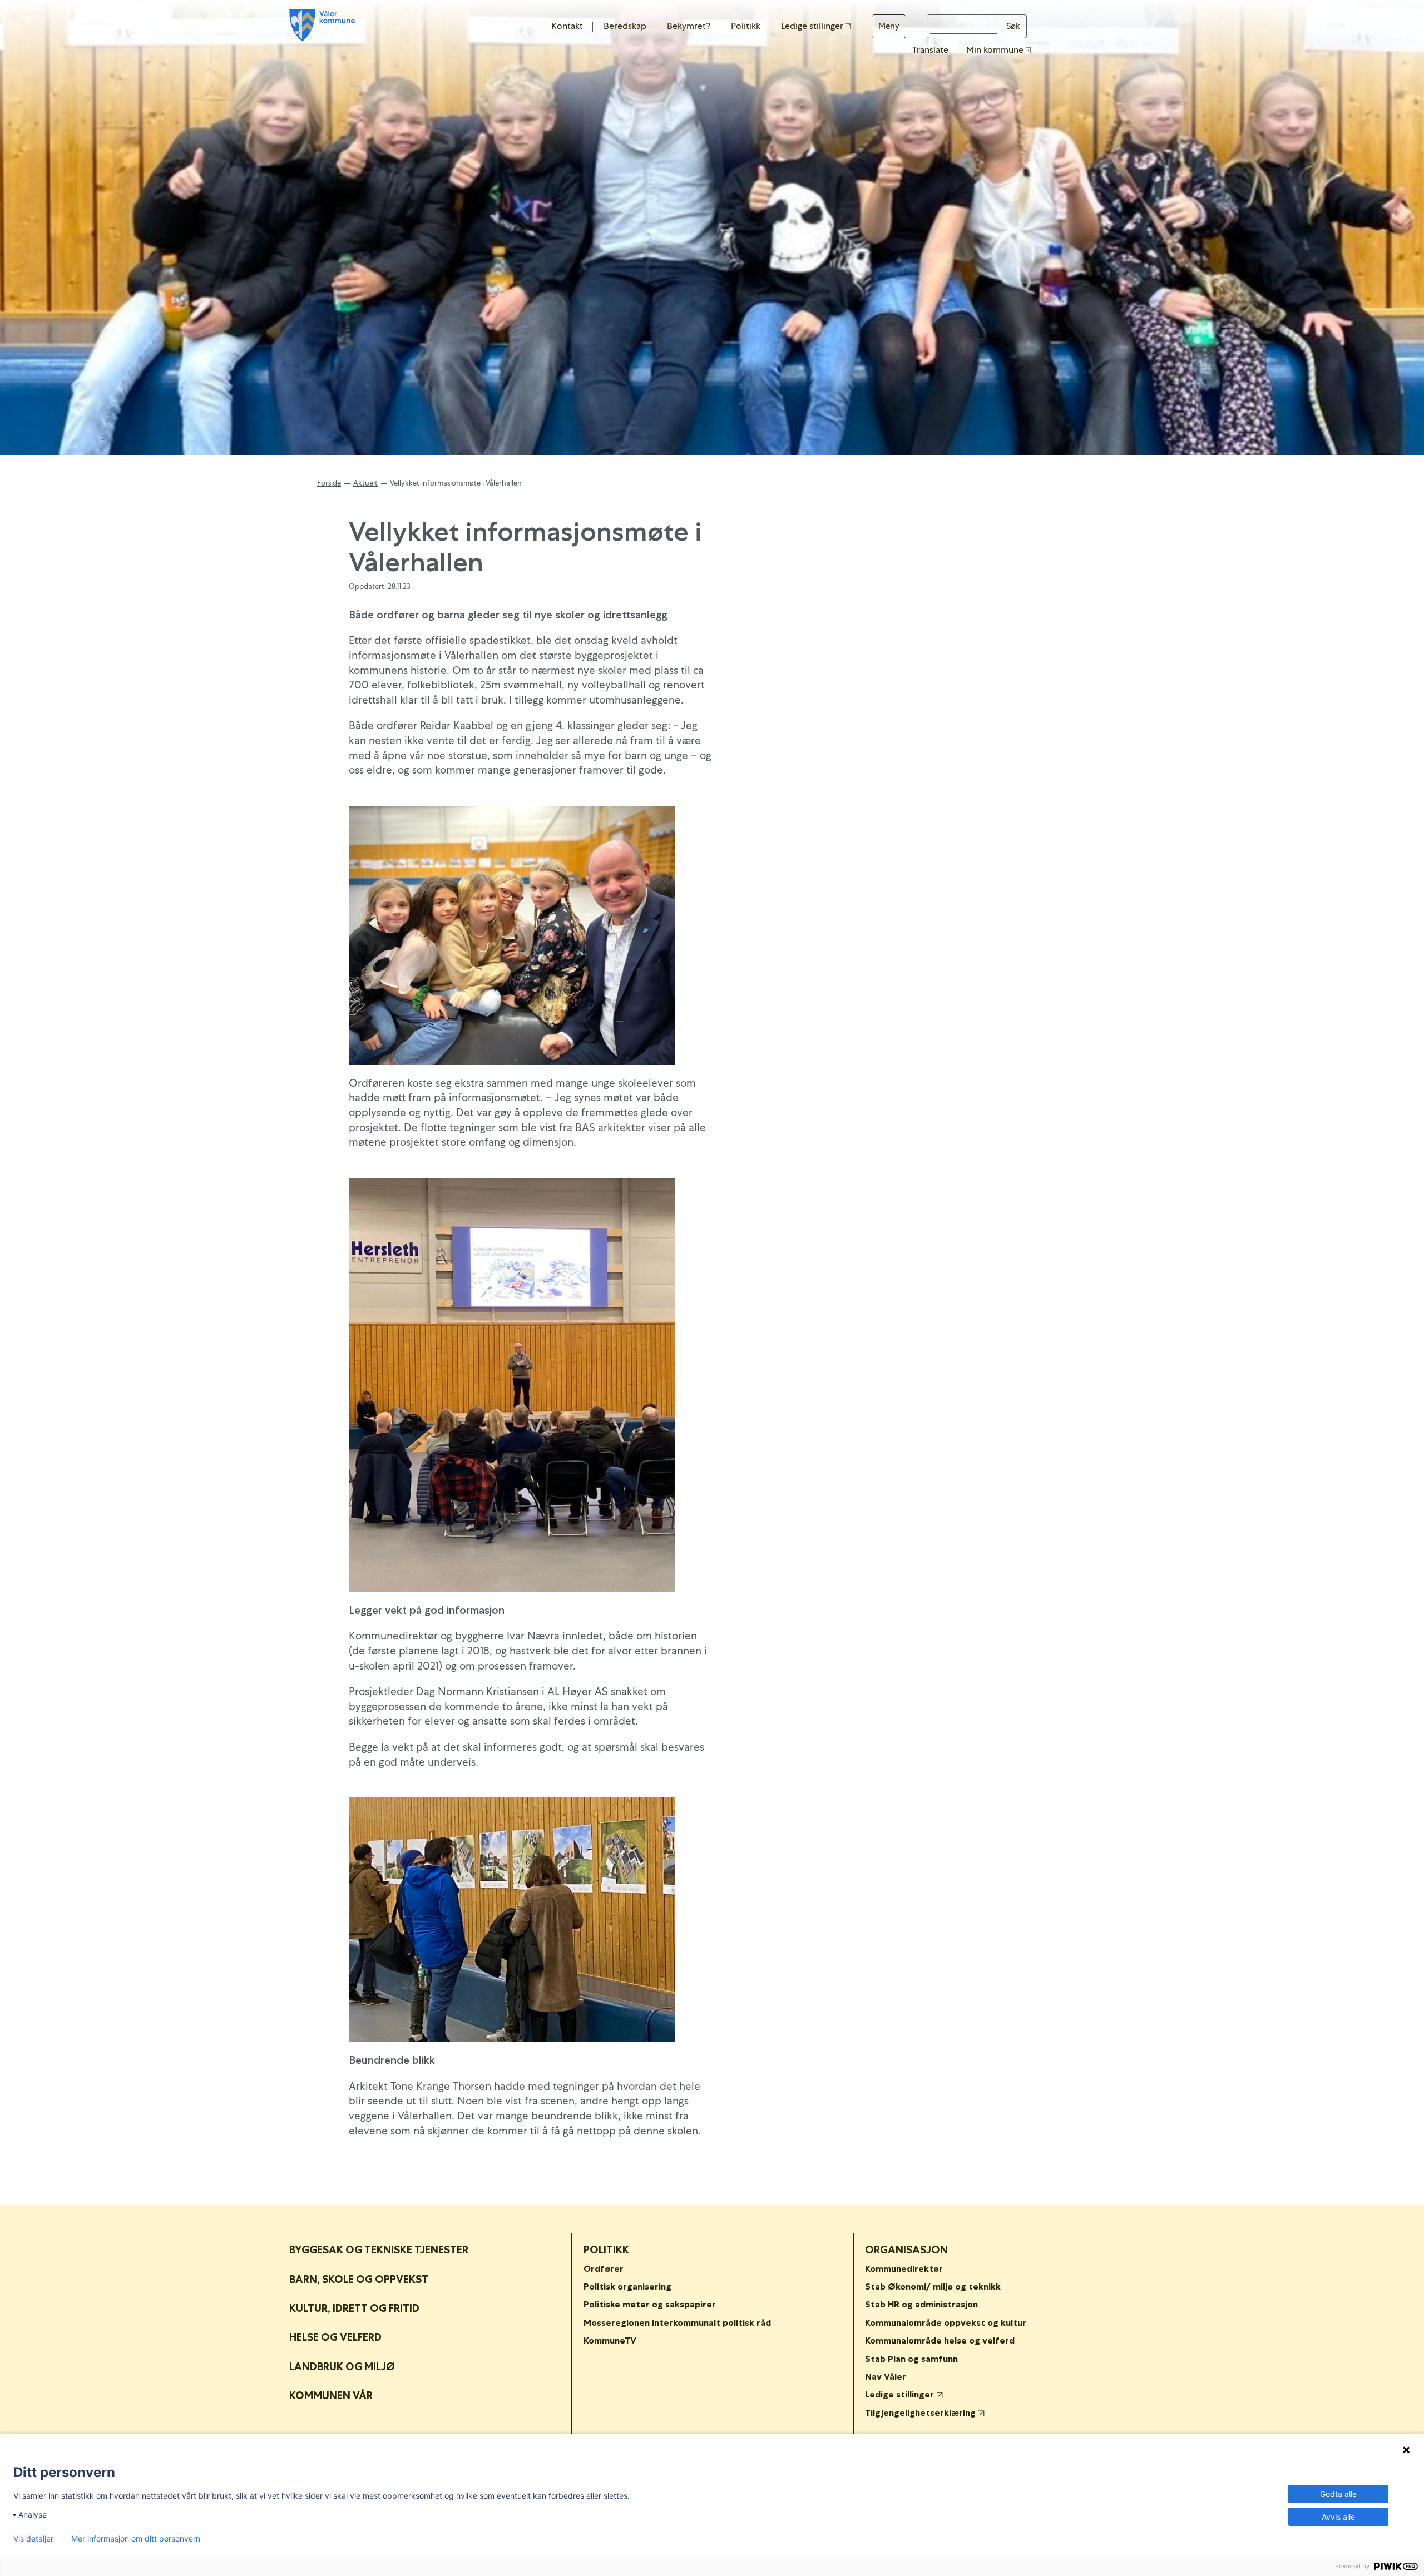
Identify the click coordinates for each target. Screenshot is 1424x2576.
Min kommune (996, 50)
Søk (1013, 26)
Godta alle (1338, 2494)
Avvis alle (1338, 2517)
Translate (930, 50)
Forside (329, 483)
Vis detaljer (33, 2539)
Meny (889, 26)
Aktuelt (365, 483)
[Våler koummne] (322, 25)
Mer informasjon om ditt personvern (136, 2539)
